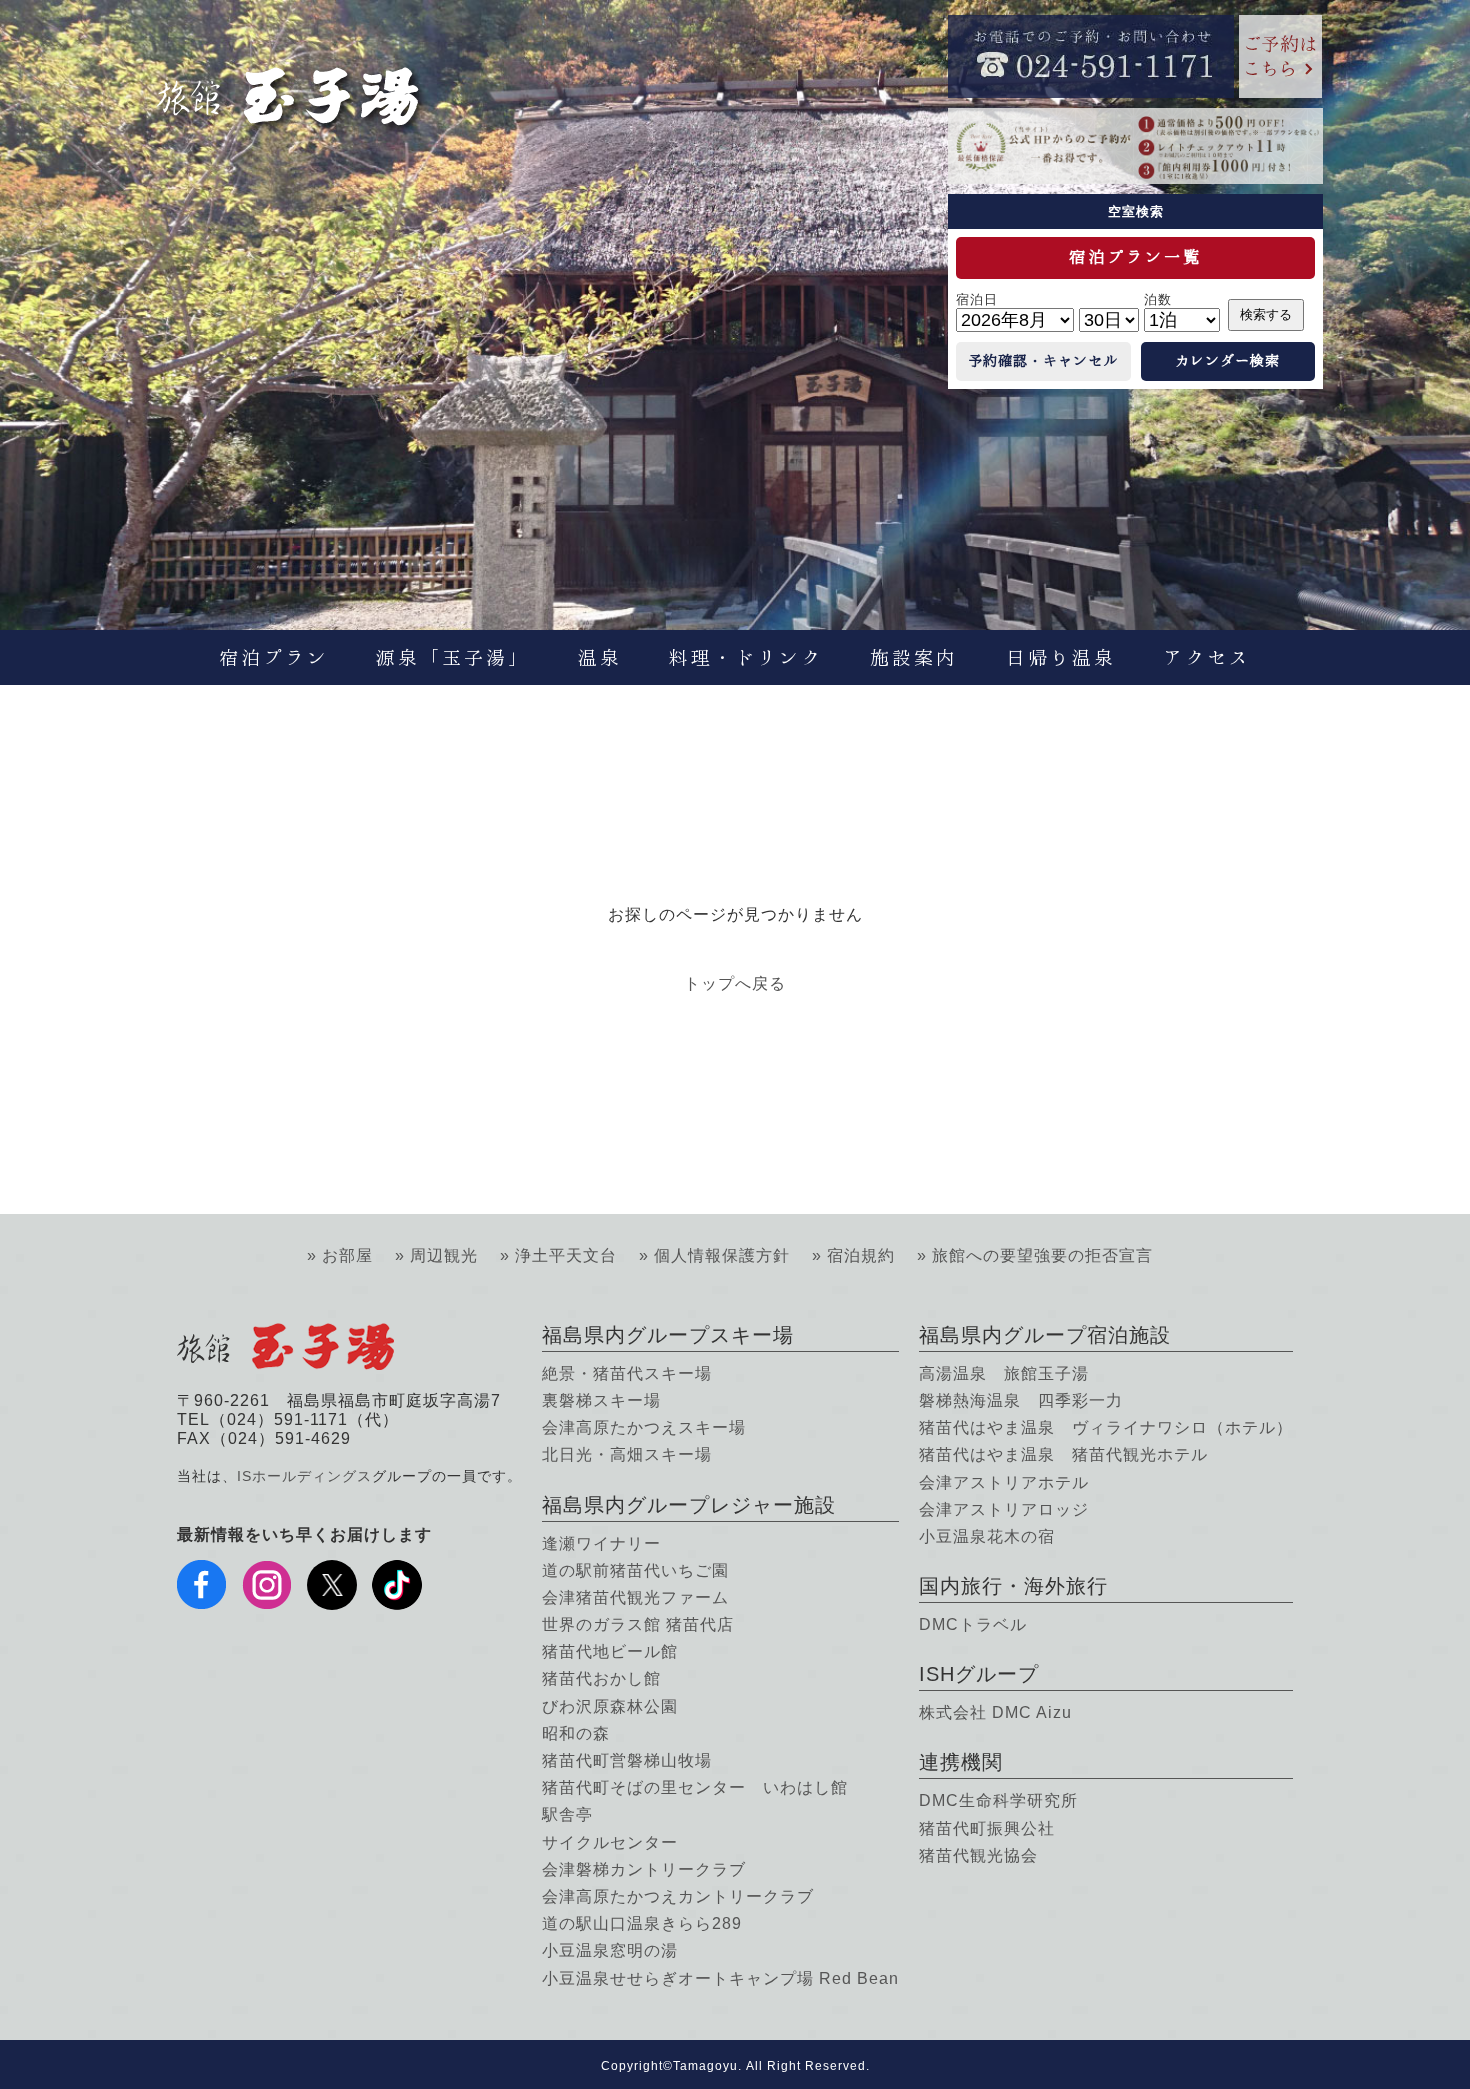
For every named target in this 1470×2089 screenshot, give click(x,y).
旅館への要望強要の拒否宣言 (1042, 1255)
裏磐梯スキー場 (601, 1400)
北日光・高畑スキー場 (627, 1454)
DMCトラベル (973, 1624)
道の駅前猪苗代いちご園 (635, 1570)
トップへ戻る (735, 983)
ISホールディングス (304, 1476)
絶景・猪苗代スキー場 (627, 1373)
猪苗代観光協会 (978, 1855)
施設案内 (914, 657)
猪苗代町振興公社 (987, 1828)
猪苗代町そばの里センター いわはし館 (695, 1787)
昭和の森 (576, 1733)
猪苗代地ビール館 (610, 1651)
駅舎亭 (567, 1814)
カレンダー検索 (1227, 361)
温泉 (600, 657)
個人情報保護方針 (722, 1255)
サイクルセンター (610, 1842)
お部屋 (347, 1255)
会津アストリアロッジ (1004, 1509)
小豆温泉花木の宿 (987, 1536)
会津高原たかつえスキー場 (644, 1427)
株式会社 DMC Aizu (995, 1712)
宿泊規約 (861, 1255)
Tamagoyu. (707, 2066)
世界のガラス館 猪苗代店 (638, 1624)
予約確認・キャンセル (1043, 361)
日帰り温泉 (1061, 657)
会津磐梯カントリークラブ (644, 1869)
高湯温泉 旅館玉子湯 (1004, 1373)
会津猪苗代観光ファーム (635, 1597)
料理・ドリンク (746, 657)
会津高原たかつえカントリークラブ (678, 1896)
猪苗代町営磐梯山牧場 (627, 1760)
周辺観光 (444, 1255)
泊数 (1158, 299)
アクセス (1207, 657)
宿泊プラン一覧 (1135, 257)
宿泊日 (977, 299)
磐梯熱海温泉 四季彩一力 (1021, 1400)
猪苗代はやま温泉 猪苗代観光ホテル (1063, 1454)
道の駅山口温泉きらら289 (642, 1923)
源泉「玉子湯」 (453, 657)
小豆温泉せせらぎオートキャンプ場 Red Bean (720, 1978)
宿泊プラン (274, 657)
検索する (1266, 314)
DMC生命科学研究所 (998, 1800)
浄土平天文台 (566, 1255)
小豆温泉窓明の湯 (610, 1950)
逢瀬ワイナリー (601, 1543)
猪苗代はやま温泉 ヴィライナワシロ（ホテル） (1106, 1427)
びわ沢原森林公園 (610, 1706)
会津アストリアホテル (1004, 1482)
